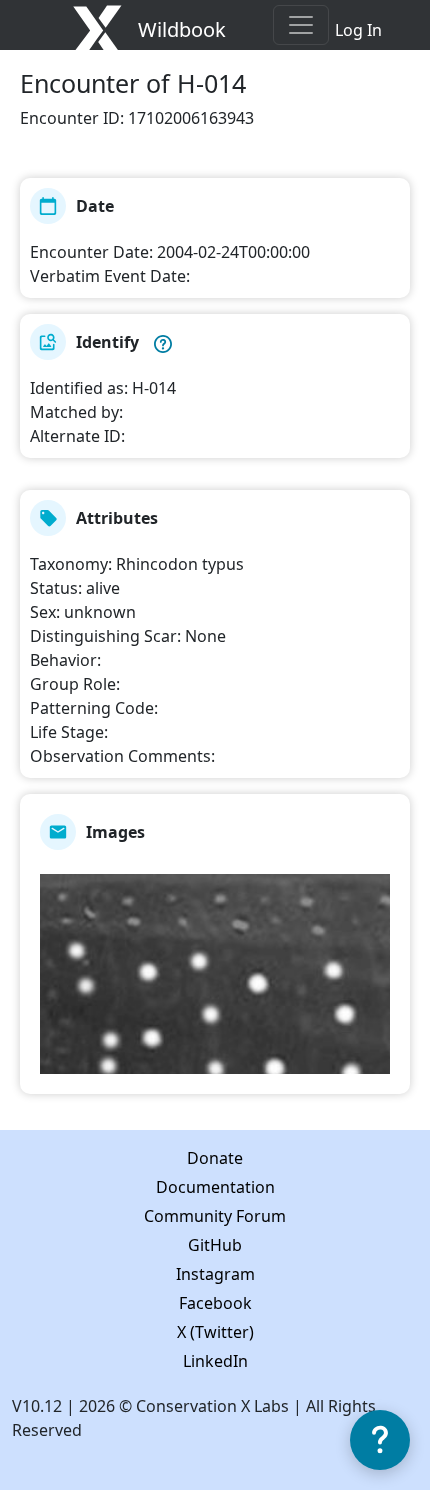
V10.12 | (45, 1406)
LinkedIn (215, 1361)
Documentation (215, 1187)
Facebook (215, 1303)
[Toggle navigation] (301, 25)
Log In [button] (358, 30)
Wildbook (182, 29)
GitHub (215, 1245)
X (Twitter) (215, 1332)
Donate (215, 1158)
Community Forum (215, 1216)
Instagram (215, 1274)
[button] (163, 342)
